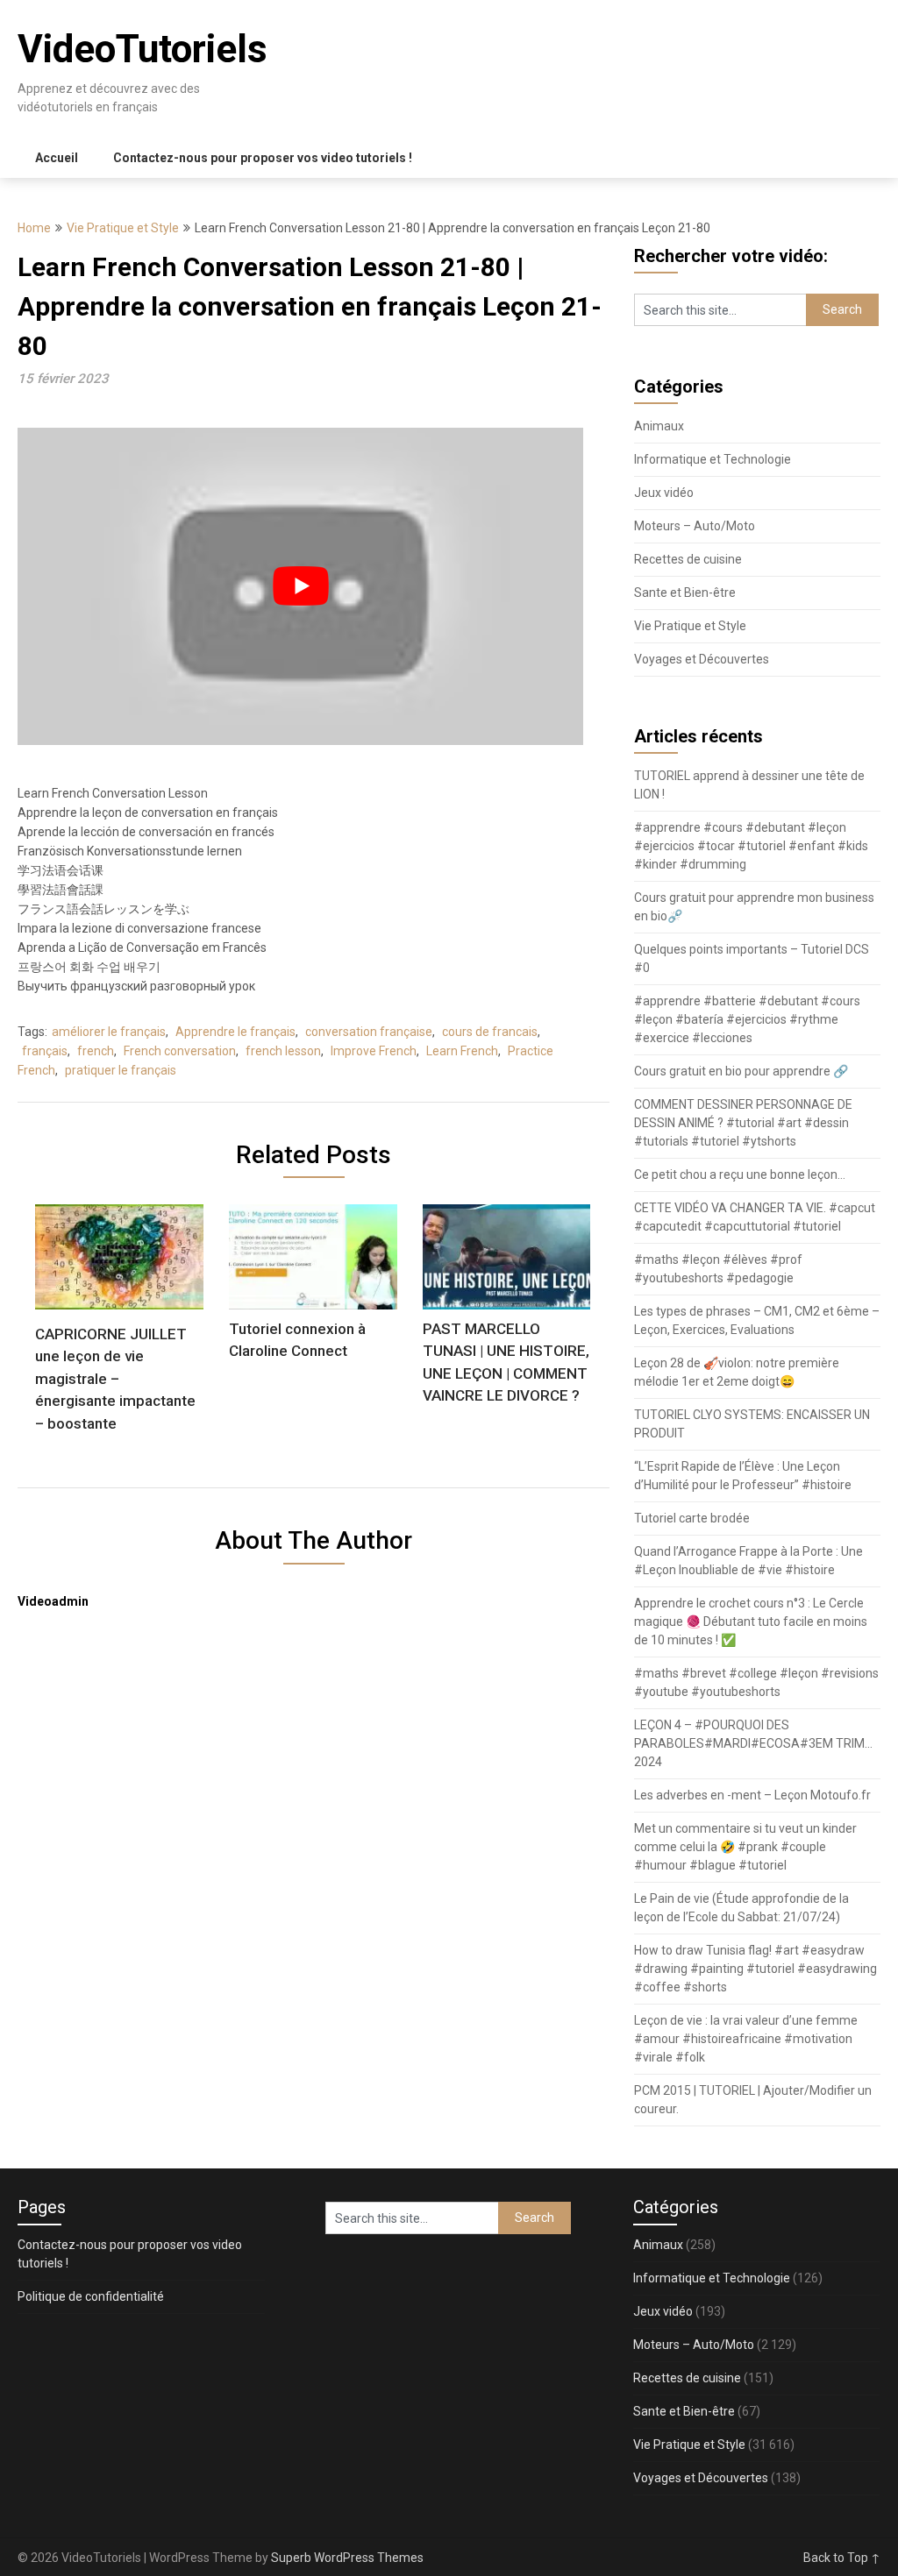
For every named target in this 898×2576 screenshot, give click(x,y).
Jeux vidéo (664, 493)
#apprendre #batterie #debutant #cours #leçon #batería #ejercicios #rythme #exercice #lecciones (747, 1019)
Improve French (374, 1051)
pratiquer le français (121, 1070)
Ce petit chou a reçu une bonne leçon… (740, 1174)
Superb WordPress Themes (347, 2558)
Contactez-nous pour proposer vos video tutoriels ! (263, 158)
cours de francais (490, 1032)
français (45, 1051)
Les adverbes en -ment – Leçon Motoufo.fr (752, 1795)
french (96, 1051)
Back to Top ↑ (842, 2558)
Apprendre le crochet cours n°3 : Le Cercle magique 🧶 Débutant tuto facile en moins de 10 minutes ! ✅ (751, 1622)
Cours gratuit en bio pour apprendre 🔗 (741, 1071)
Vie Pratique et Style (123, 228)
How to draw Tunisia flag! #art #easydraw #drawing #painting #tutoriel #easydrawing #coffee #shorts (755, 1969)
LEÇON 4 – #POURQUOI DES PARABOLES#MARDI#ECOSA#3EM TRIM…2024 (753, 1743)
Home (34, 228)
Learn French (462, 1051)
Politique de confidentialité (91, 2296)
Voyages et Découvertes (702, 659)
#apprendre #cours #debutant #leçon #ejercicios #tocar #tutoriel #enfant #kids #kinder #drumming (751, 846)
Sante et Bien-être (685, 593)
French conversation (180, 1051)
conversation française (369, 1032)
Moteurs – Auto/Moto (695, 526)
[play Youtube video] (300, 586)
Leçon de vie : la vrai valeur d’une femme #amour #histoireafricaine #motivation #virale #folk (746, 2039)
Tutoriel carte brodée (692, 1518)
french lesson (283, 1051)
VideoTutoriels (143, 49)
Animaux (659, 426)
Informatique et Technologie (713, 459)
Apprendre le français (235, 1032)
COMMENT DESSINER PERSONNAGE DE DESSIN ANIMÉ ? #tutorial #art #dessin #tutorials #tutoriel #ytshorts (743, 1123)
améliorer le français (109, 1032)
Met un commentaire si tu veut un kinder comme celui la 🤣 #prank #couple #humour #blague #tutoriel (745, 1847)
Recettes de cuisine (688, 559)
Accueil (57, 158)
